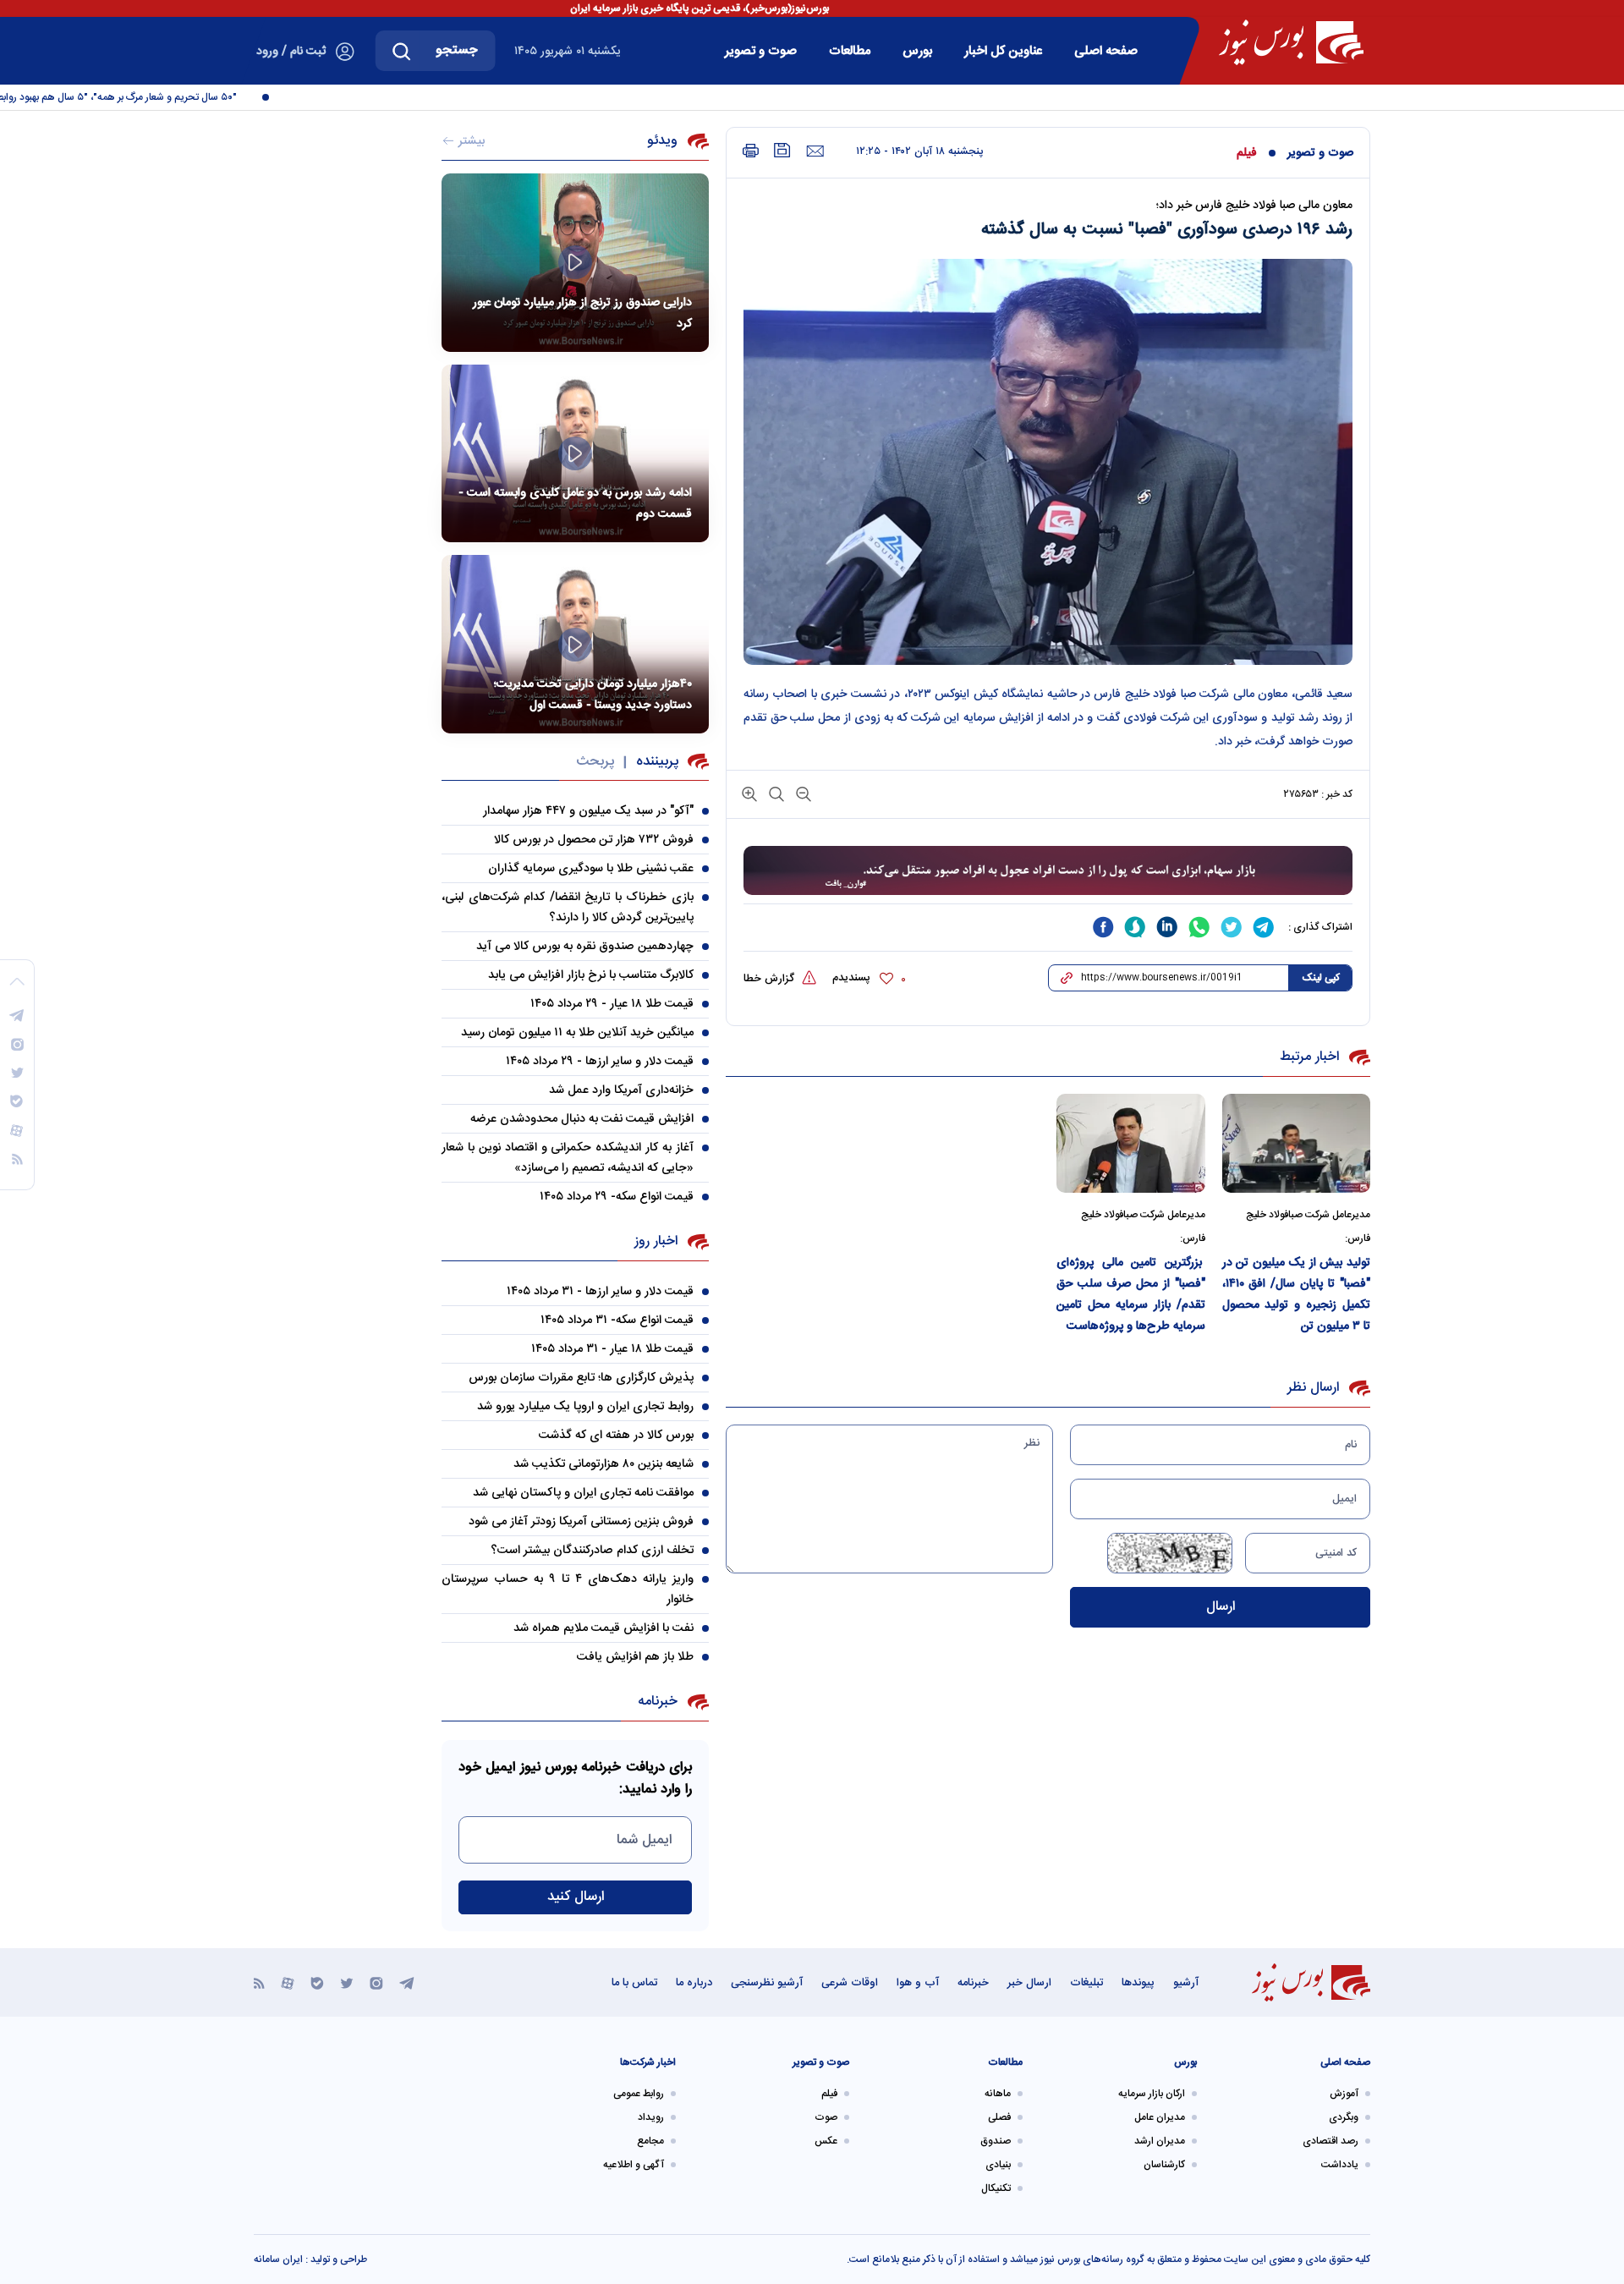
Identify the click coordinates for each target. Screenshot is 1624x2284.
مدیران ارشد (1160, 2141)
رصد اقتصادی (1330, 2141)
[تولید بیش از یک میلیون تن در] (1297, 1143)
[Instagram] (376, 1982)
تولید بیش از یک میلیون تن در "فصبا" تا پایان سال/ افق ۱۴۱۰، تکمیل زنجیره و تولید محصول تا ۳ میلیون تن (1297, 1295)
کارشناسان (1164, 2165)
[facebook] (1103, 927)
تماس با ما (634, 1983)
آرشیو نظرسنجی (767, 1983)
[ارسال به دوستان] (815, 151)
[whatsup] (1199, 927)
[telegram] (1264, 927)
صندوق (996, 2141)
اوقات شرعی (850, 1983)
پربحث (595, 762)
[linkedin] (1167, 927)
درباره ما (694, 1983)
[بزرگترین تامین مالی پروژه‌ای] (1131, 1143)
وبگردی (1344, 2117)
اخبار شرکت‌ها (648, 2062)
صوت (826, 2117)
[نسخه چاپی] (751, 151)
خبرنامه (973, 1983)
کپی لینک (1321, 978)
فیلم (1247, 153)
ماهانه (998, 2094)
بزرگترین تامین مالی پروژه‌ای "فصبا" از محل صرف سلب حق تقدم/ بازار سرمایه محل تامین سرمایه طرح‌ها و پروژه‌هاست (1131, 1295)
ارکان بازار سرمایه (1152, 2094)
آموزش (1344, 2094)
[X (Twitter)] (347, 1982)
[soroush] (1135, 927)
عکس (826, 2141)
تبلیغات (1086, 1983)
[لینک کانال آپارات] (288, 1982)
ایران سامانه (278, 2259)
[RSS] (259, 1982)
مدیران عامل (1160, 2117)
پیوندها (1138, 1983)
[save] (782, 150)
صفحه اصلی (1106, 51)
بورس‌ (917, 51)
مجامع (650, 2141)
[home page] (1291, 42)
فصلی (999, 2117)
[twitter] (1232, 927)
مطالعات (850, 51)
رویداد (651, 2117)
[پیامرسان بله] (317, 1982)
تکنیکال (996, 2188)
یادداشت (1340, 2165)
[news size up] (749, 793)
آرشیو (1186, 1983)
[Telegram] (407, 1982)
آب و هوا (918, 1983)
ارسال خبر (1029, 1983)
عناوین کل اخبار (1003, 51)
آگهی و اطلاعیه (634, 2165)
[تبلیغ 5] (1048, 871)
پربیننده (657, 762)
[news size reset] (775, 793)
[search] (402, 51)
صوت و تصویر (761, 51)
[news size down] (802, 793)
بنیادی (998, 2165)
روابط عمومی (639, 2094)
